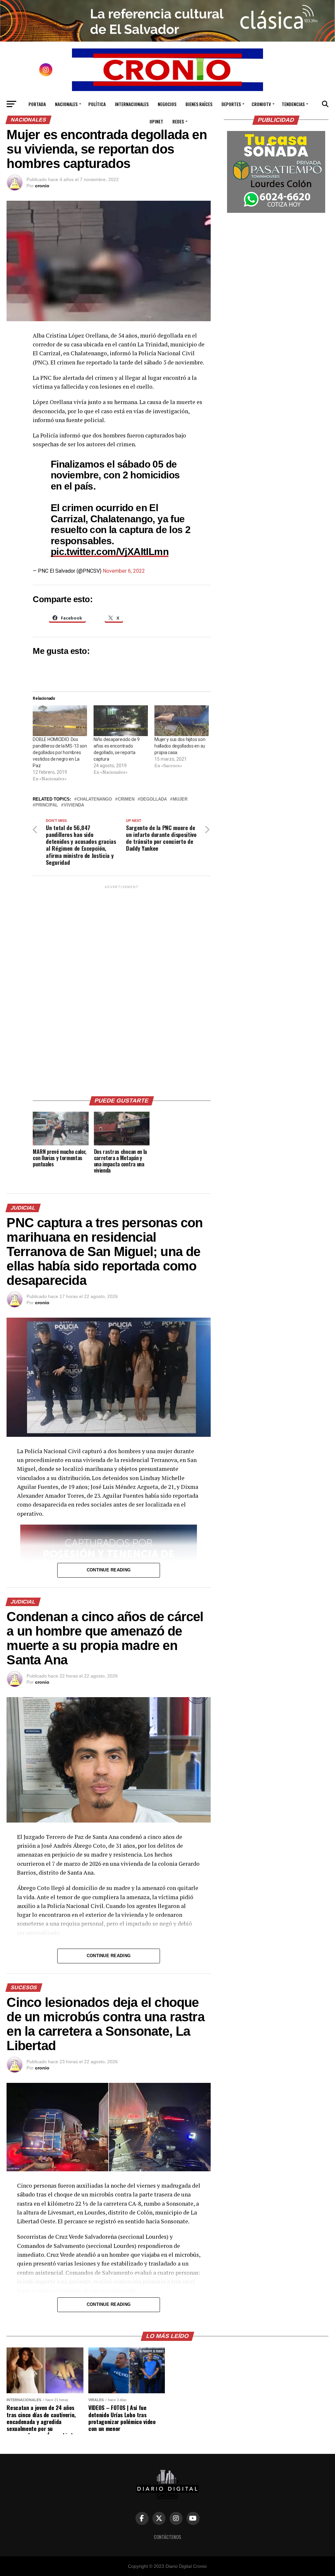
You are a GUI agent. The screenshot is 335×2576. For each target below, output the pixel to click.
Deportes (231, 104)
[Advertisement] (122, 988)
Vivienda (74, 805)
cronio (42, 186)
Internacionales (132, 104)
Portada (37, 104)
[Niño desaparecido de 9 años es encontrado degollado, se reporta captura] (121, 721)
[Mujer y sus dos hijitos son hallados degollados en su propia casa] (182, 721)
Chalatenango (94, 799)
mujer (180, 799)
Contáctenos (167, 2537)
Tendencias (293, 104)
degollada (154, 799)
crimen (126, 799)
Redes (178, 121)
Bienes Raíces (199, 104)
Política (97, 104)
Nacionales (66, 104)
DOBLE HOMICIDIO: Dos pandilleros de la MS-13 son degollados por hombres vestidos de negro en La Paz (60, 752)
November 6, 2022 (124, 571)
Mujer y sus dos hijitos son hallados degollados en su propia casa (180, 746)
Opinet (156, 121)
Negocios (167, 104)
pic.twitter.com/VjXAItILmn (110, 551)
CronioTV (261, 104)
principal (47, 805)
